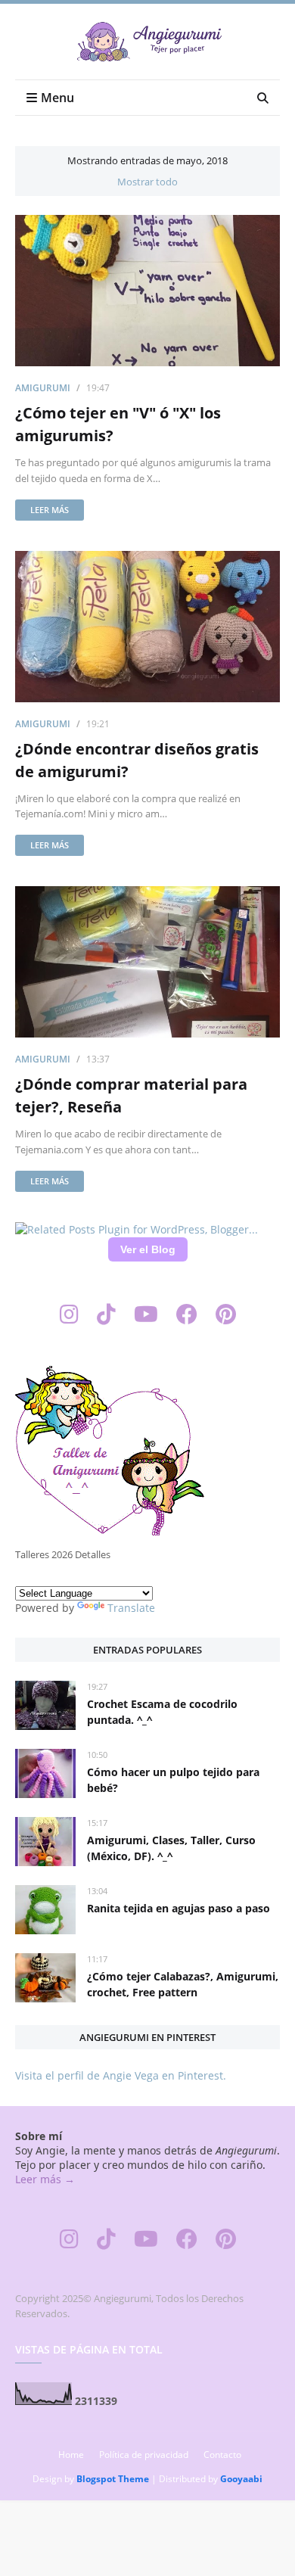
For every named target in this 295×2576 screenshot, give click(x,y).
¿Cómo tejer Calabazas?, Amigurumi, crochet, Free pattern (183, 1984)
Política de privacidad (144, 2455)
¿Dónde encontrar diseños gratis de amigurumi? (137, 760)
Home (71, 2455)
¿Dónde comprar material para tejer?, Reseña (131, 1095)
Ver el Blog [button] (148, 1249)
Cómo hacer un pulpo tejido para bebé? (173, 1780)
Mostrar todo (147, 182)
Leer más (50, 510)
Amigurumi (43, 388)
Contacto (222, 2455)
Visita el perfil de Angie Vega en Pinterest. (121, 2075)
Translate (131, 1608)
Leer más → (45, 2179)
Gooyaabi (241, 2479)
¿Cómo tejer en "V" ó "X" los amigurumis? (118, 424)
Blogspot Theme (113, 2479)
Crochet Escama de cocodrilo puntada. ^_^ (162, 1712)
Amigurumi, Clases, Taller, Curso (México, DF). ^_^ (171, 1848)
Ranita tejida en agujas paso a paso (179, 1908)
